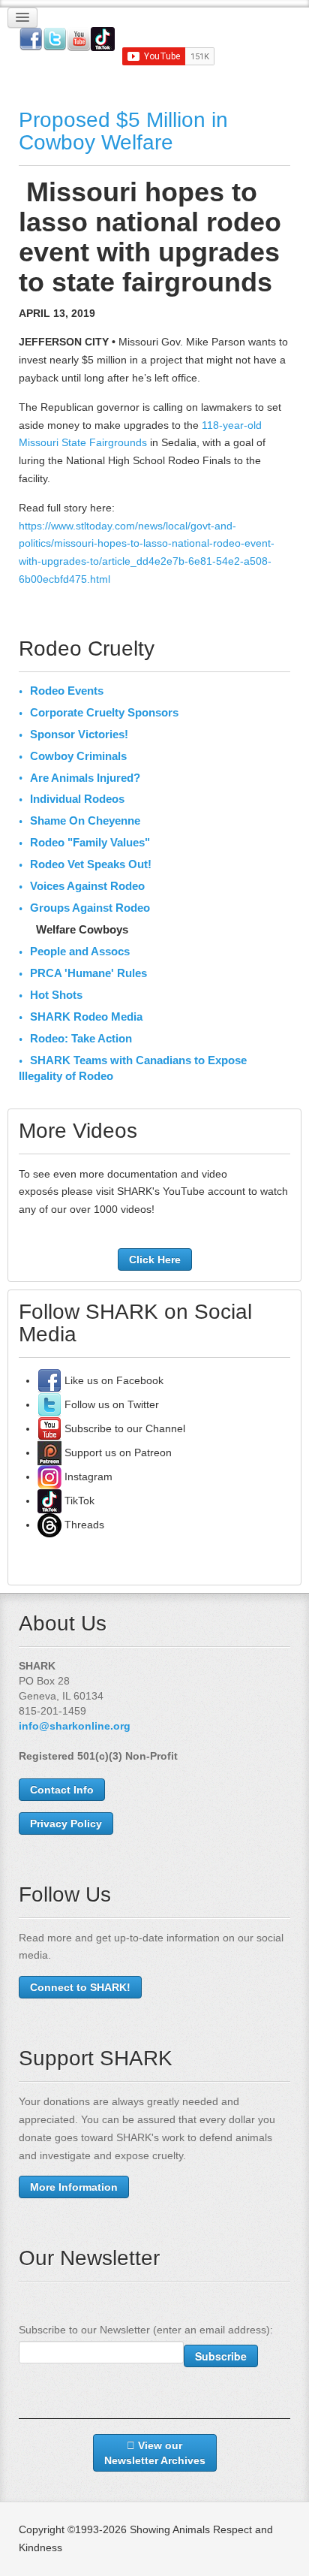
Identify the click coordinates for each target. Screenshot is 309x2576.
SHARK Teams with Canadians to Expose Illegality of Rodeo (133, 1068)
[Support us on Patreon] (49, 1452)
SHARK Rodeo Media (86, 1017)
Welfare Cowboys (82, 929)
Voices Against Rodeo (87, 886)
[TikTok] (49, 1501)
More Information (74, 2187)
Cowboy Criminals (78, 756)
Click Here (155, 1259)
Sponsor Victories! (79, 734)
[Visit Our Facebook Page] (49, 1380)
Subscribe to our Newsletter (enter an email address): (146, 2330)
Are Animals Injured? (85, 778)
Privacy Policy (66, 1823)
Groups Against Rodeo (90, 908)
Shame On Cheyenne (85, 820)
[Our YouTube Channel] (49, 1428)
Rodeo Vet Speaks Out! (91, 864)
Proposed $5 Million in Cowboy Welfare (123, 131)
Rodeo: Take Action (81, 1038)
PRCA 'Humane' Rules (88, 973)
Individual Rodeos (77, 799)
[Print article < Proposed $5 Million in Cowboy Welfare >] (286, 186)
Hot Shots (56, 995)
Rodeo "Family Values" (90, 842)
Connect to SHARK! (80, 1987)
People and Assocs (80, 951)
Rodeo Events (67, 691)
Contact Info (62, 1790)
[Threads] (49, 1525)
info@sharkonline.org (75, 1726)
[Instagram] (49, 1477)
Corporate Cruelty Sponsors (104, 712)
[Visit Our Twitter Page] (49, 1404)
